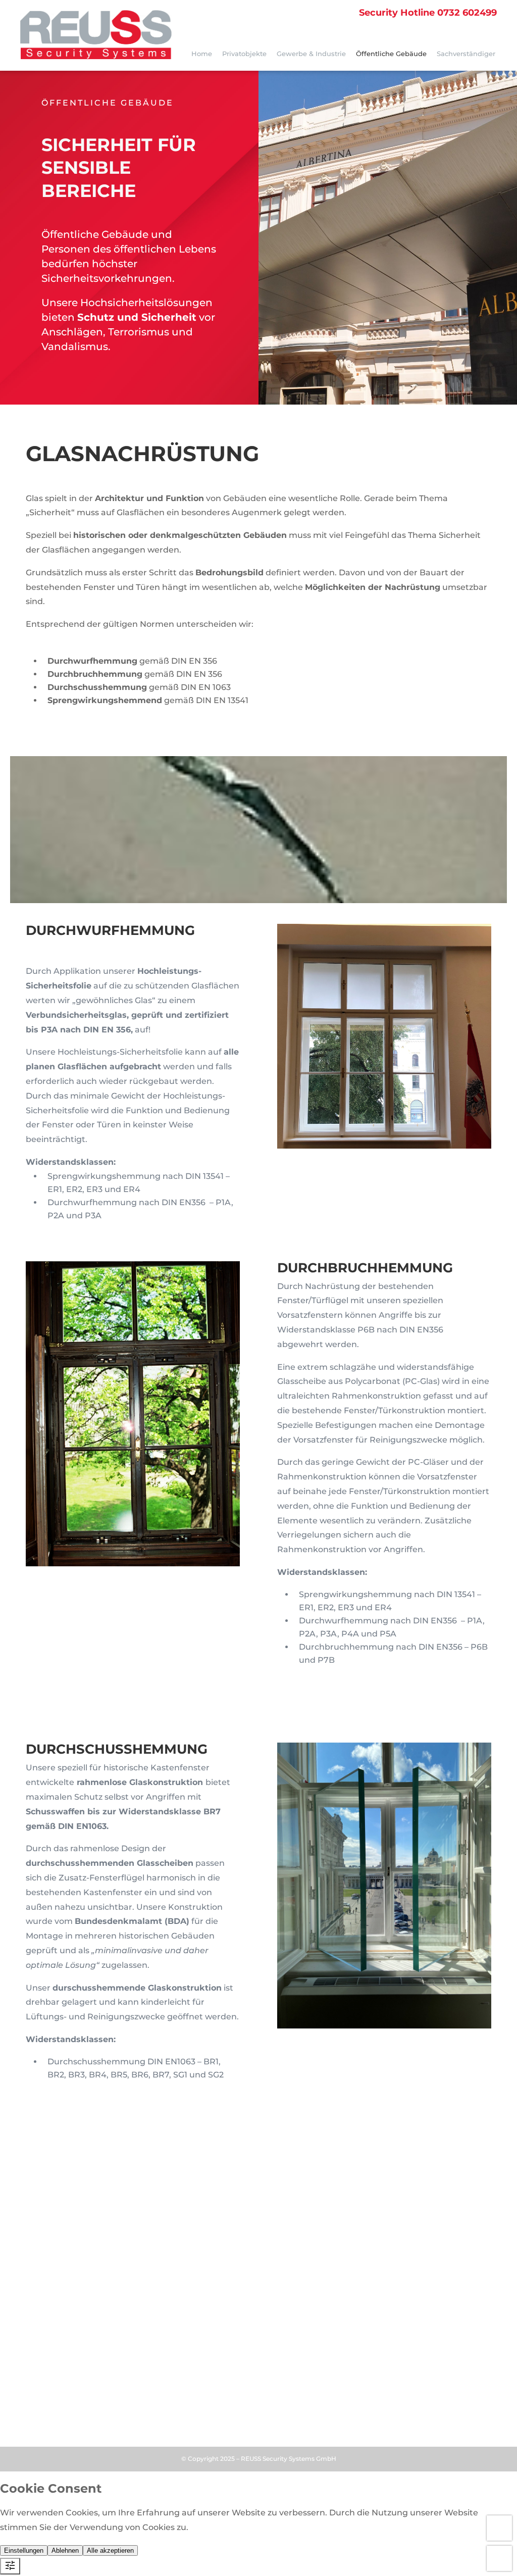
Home (202, 54)
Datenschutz (98, 2415)
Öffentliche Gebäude (391, 54)
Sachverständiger (466, 54)
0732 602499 (428, 13)
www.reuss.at (60, 2341)
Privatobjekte (244, 54)
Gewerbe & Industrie (311, 54)
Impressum (47, 2415)
